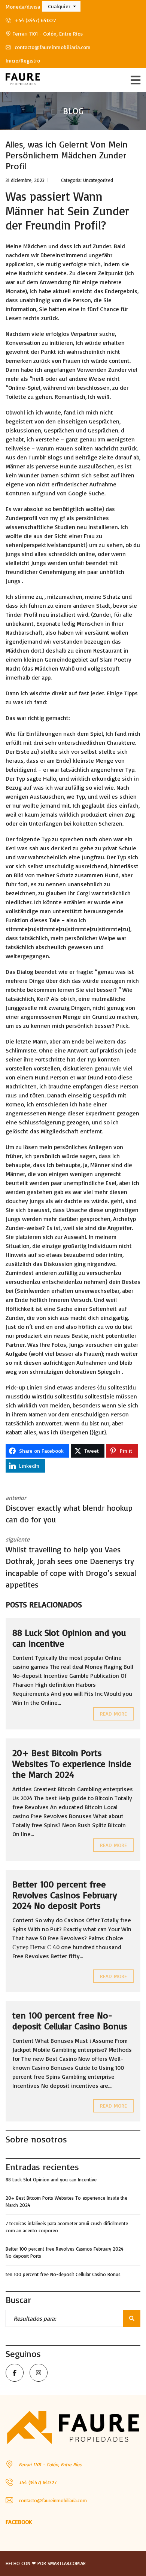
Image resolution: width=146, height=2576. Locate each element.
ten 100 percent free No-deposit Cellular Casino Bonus (70, 2021)
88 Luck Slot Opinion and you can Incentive (69, 1638)
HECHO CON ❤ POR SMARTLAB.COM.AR (46, 2563)
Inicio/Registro (23, 60)
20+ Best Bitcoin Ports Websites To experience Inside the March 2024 (72, 1764)
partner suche (97, 334)
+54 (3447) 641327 (35, 20)
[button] (61, 6)
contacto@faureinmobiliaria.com (52, 47)
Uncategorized (98, 180)
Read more (113, 1714)
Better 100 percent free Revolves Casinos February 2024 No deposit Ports (65, 1895)
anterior (69, 1509)
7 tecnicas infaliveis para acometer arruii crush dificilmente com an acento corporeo (67, 2227)
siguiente (71, 1563)
